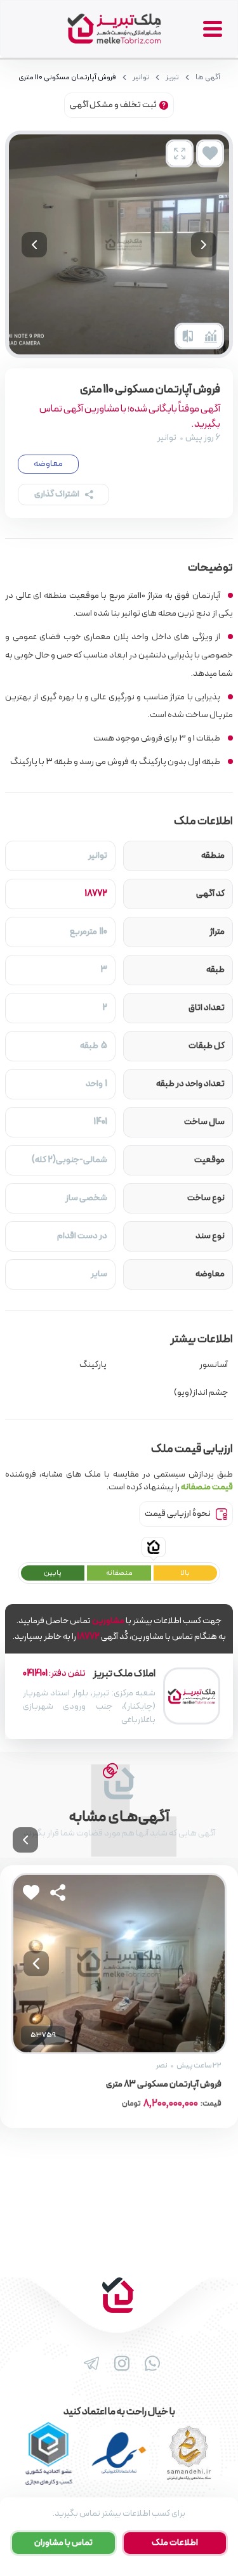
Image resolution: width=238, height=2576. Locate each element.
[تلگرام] (89, 2364)
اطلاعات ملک (175, 2543)
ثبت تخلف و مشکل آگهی (113, 105)
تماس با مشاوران (63, 2543)
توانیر (141, 77)
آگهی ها (208, 77)
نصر (162, 2066)
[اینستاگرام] (119, 2364)
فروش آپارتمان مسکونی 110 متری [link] (67, 77)
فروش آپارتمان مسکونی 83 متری (164, 2085)
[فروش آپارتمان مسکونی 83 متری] (119, 1964)
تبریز (172, 77)
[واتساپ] (150, 2364)
